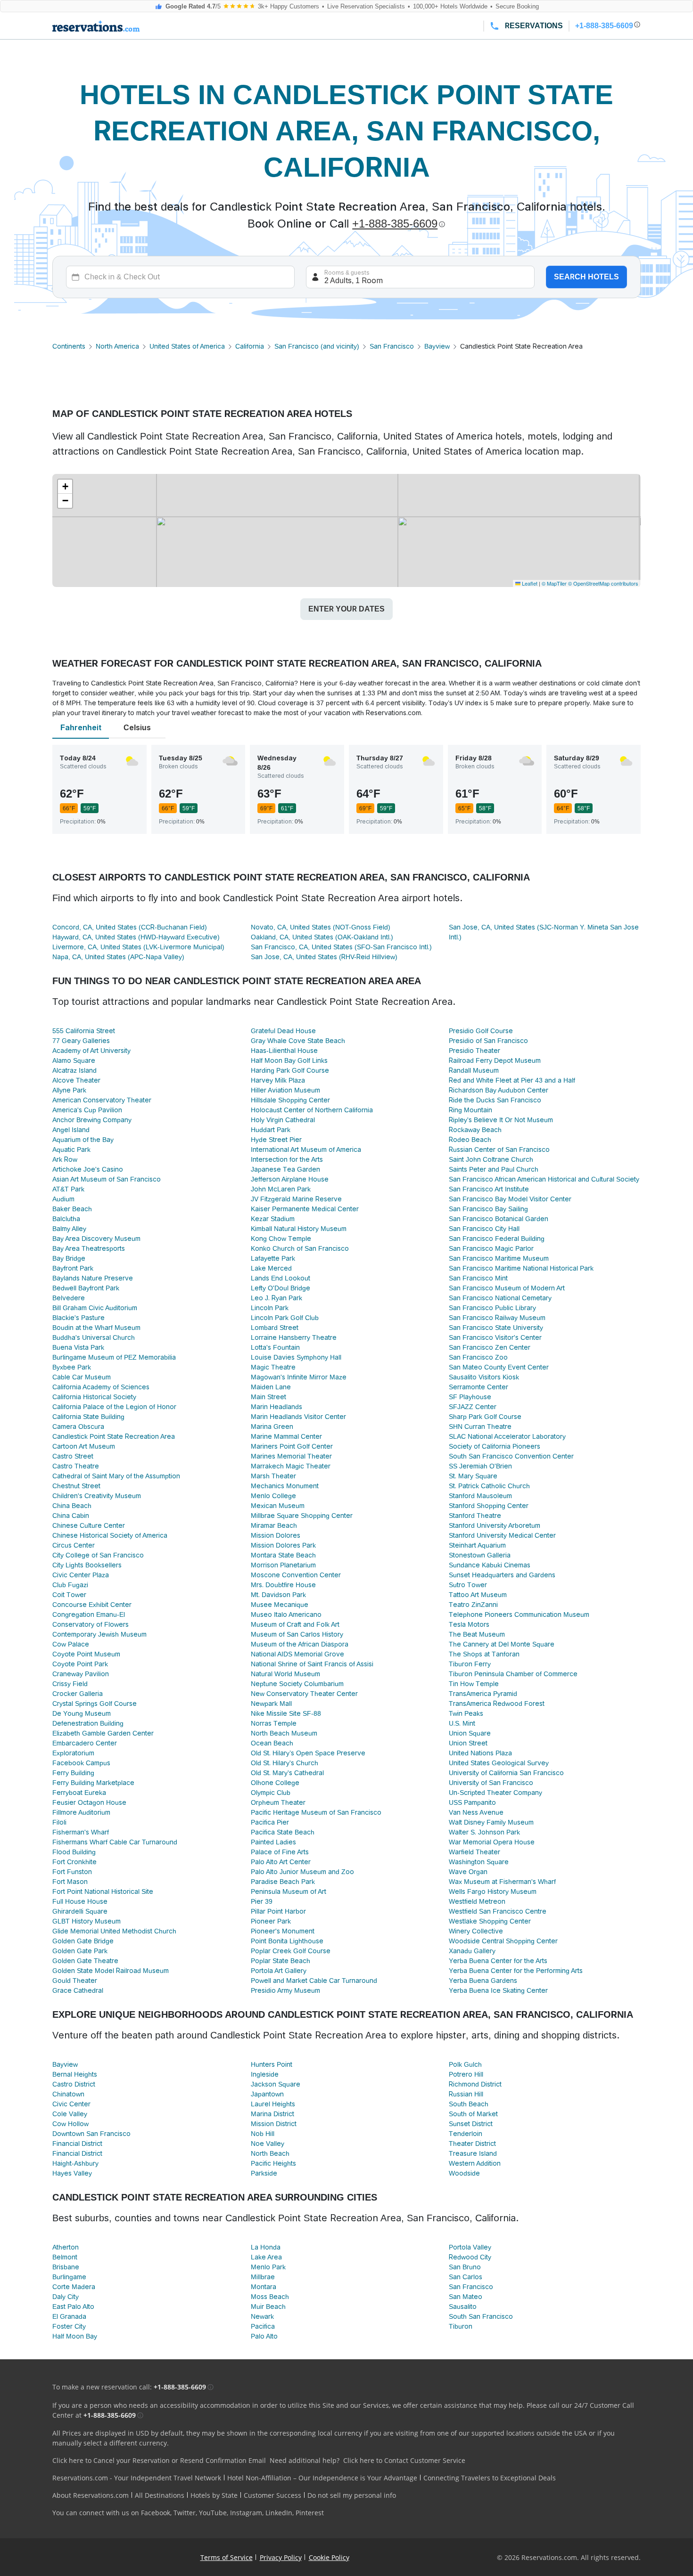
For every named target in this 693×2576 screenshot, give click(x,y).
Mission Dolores (276, 1535)
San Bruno (465, 2267)
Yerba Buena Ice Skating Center (498, 1990)
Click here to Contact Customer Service (404, 2460)
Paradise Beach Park (283, 1882)
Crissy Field (70, 1684)
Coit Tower (69, 1595)
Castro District (74, 2084)
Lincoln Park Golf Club (285, 1318)
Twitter (185, 2513)
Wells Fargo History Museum (493, 1891)
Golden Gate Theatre (85, 1961)
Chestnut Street (76, 1486)
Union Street (468, 1743)
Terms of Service (227, 2557)
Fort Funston (72, 1872)
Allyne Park (69, 1090)
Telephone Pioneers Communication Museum (519, 1614)
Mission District (274, 2124)
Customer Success (272, 2495)
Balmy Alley (69, 1229)
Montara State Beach (283, 1555)
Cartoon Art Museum (84, 1446)
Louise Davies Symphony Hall (296, 1357)
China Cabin (71, 1516)
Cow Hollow (70, 2124)
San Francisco (392, 346)
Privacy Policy (281, 2557)
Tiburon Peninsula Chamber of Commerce (513, 1674)
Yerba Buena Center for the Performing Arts (516, 1971)
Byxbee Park (72, 1367)
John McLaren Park (281, 1189)
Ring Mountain (470, 1110)
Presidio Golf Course (481, 1031)
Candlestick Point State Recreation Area (114, 1436)
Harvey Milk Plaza (278, 1080)
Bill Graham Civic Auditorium (95, 1308)
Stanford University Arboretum (495, 1525)
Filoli (59, 1822)
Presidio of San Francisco (488, 1041)
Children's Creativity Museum (97, 1496)
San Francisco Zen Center (490, 1347)
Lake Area (266, 2257)
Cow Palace (71, 1644)
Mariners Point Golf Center (292, 1446)
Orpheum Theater (278, 1802)
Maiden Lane (271, 1387)
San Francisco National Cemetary (500, 1298)
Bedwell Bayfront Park (86, 1288)
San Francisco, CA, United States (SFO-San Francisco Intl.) (341, 947)
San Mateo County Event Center (499, 1367)
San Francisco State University (496, 1328)
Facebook (156, 2513)
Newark (262, 2316)
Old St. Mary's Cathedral (287, 1773)
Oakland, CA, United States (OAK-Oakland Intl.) (322, 937)
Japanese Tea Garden (285, 1169)
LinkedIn (279, 2513)
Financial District (77, 2144)
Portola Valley (470, 2247)
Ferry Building (73, 1773)
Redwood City (470, 2257)
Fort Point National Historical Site (103, 1891)
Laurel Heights (273, 2104)
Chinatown (68, 2094)
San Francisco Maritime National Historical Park (521, 1268)
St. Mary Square (473, 1476)
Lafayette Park (273, 1258)
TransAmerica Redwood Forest (497, 1704)
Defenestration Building (88, 1723)
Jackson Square (276, 2084)
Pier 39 (262, 1901)
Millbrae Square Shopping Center (302, 1516)
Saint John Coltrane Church (491, 1159)
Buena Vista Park (78, 1347)
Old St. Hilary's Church (285, 1763)
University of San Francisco (491, 1783)
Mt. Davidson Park (278, 1595)
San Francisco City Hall (484, 1229)
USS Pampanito (472, 1802)
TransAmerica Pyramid (483, 1694)
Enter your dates (346, 609)
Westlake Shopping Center (490, 1921)
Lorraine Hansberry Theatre (294, 1337)
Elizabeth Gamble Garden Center (103, 1733)
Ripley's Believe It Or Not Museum (501, 1120)
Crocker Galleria (78, 1694)
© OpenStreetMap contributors (603, 583)
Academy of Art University (91, 1051)
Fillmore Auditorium (81, 1812)
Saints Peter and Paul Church (494, 1169)
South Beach (469, 2104)
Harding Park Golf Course (290, 1070)
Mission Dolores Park (283, 1545)
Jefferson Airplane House (290, 1179)
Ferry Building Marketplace (93, 1783)
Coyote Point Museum (86, 1654)
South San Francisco (481, 2316)
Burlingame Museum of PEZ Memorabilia (114, 1357)
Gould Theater (75, 1981)
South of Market (473, 2114)
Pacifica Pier (270, 1822)
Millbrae (263, 2277)
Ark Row (65, 1159)
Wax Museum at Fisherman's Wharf (502, 1882)
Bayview (437, 346)
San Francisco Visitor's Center (495, 1337)
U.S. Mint (462, 1723)
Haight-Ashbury (75, 2163)
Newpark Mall (271, 1704)
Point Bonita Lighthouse (287, 1941)
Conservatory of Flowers (91, 1624)
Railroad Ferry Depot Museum (495, 1060)
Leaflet (529, 583)
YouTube (213, 2513)
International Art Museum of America (306, 1149)
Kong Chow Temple (281, 1239)
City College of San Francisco (98, 1555)
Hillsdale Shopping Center (290, 1100)
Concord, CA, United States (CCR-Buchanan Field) (130, 927)
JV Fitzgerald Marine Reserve (296, 1199)
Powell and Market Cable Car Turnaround (314, 1981)
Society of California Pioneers (495, 1446)
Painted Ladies (273, 1842)
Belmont (65, 2257)
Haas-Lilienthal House (284, 1051)
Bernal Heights (75, 2074)
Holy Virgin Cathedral (283, 1120)
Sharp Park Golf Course (485, 1417)
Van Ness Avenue (476, 1812)
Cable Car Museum (82, 1377)
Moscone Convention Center (296, 1575)
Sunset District (471, 2124)
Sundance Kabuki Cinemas (490, 1565)
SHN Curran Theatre (480, 1427)
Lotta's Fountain (275, 1347)
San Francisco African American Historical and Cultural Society (544, 1179)
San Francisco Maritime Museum (499, 1258)
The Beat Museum (477, 1634)
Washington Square (479, 1862)
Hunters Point (272, 2064)
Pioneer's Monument (283, 1931)
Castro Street (73, 1456)
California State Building (88, 1417)
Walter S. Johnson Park (484, 1832)
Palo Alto (264, 2336)
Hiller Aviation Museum (285, 1090)
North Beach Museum (284, 1733)
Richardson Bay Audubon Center (499, 1090)
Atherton (66, 2247)
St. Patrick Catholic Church (489, 1486)
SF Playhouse (470, 1397)
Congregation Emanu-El (89, 1614)
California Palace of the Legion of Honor (114, 1407)
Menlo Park (268, 2267)
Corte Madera (74, 2287)
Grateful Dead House (283, 1031)
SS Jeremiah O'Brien (480, 1466)
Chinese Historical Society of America (110, 1535)
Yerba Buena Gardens (483, 1981)
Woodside (464, 2173)
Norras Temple (274, 1723)
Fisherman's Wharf (81, 1832)
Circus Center (74, 1545)
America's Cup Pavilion (87, 1110)
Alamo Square (74, 1060)
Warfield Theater (474, 1852)
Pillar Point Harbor (278, 1911)
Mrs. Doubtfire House (283, 1585)
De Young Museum (82, 1713)
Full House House (80, 1901)
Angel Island (71, 1130)
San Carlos (466, 2277)
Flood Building (74, 1852)
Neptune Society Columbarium (297, 1684)
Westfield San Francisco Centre (498, 1911)
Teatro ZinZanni (473, 1605)
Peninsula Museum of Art (289, 1891)
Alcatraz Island (74, 1070)
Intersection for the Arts (287, 1159)
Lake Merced (271, 1268)
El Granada (69, 2316)
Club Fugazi (70, 1585)
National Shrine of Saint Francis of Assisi (312, 1664)
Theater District (472, 2144)
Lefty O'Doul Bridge (280, 1288)
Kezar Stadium (273, 1219)
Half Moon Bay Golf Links (289, 1060)
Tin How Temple (474, 1684)
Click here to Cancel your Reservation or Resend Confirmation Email (159, 2460)
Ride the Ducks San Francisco (495, 1100)
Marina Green (272, 1427)
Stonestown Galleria (480, 1555)
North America (117, 346)
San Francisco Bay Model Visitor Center (510, 1199)
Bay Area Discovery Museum (96, 1239)
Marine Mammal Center (286, 1436)
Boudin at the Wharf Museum (96, 1328)
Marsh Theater (273, 1476)
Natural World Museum (285, 1674)
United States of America (187, 346)
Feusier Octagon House (89, 1802)
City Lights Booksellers (87, 1565)
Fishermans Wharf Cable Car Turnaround (115, 1842)
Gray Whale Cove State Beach (298, 1041)
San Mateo (466, 2297)
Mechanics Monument (285, 1486)
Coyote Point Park (80, 1664)
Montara (264, 2287)
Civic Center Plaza (81, 1575)
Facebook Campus (81, 1763)
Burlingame (69, 2277)
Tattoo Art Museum (478, 1595)
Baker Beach (72, 1209)
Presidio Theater (474, 1051)
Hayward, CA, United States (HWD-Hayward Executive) (136, 937)
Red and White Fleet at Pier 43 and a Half (512, 1080)
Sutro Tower (468, 1585)
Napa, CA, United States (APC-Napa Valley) (118, 957)
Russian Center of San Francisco (499, 1149)
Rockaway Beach (475, 1130)
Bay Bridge (69, 1258)
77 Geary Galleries (81, 1041)
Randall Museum (474, 1070)
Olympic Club (271, 1793)
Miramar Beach (274, 1525)
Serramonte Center (478, 1387)
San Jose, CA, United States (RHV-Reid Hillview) (324, 957)
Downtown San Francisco (91, 2134)
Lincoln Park (270, 1308)
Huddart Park (271, 1130)
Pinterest (310, 2513)
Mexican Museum (278, 1506)
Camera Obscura (78, 1427)
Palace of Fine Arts (280, 1852)
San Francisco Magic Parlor (491, 1248)
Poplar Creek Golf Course (291, 1951)
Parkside (264, 2173)
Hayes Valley (72, 2173)
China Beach (72, 1506)
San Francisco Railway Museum (497, 1318)
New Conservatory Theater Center (304, 1694)
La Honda (266, 2247)
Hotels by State (214, 2495)
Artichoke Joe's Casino (88, 1169)
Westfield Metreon (477, 1901)
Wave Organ (468, 1872)
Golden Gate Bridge (83, 1941)
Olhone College (275, 1783)
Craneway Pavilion (81, 1674)
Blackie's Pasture (78, 1318)
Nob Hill (263, 2134)
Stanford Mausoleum (480, 1496)
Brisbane (66, 2267)
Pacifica (263, 2326)
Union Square (470, 1733)
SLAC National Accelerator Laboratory (507, 1436)
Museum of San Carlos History (297, 1634)
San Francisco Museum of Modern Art (507, 1288)
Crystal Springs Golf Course (95, 1704)
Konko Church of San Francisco (300, 1248)
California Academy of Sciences (101, 1387)
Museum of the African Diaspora (300, 1644)
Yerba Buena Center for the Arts (498, 1961)
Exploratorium (73, 1753)
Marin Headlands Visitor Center (298, 1417)
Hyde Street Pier (276, 1140)
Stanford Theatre (475, 1516)
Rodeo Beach (470, 1140)
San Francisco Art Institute (489, 1189)
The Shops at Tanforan (484, 1654)
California (250, 346)
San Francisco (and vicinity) (317, 346)
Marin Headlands (276, 1407)
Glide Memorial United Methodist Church (114, 1931)
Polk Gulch (465, 2064)
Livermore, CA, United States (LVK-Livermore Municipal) (138, 947)
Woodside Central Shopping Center (503, 1941)
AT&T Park (68, 1189)
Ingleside (265, 2074)
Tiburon (461, 2326)
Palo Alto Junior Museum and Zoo (302, 1872)
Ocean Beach (272, 1743)
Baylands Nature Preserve (93, 1278)
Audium (63, 1199)
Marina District (272, 2114)
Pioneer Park (271, 1921)
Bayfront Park (73, 1268)
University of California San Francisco (506, 1773)
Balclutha (66, 1219)
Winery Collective (476, 1931)
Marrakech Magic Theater (291, 1466)
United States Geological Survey (499, 1763)
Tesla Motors (469, 1624)
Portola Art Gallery (279, 1971)
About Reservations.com (91, 2495)
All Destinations (160, 2495)
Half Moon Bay (75, 2336)
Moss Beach (270, 2297)
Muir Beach (268, 2307)
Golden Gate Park (80, 1951)
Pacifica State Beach (283, 1832)
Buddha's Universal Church (94, 1337)
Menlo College (273, 1496)
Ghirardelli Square (80, 1911)
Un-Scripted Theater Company (495, 1793)
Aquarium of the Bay (83, 1140)
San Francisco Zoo (478, 1357)
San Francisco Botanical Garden (499, 1219)
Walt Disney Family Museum (491, 1822)
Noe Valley (268, 2144)
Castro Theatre (76, 1466)
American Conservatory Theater (102, 1100)
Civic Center (71, 2104)
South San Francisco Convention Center (511, 1456)
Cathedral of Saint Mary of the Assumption (116, 1476)
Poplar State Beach (280, 1961)
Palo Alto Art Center (281, 1862)
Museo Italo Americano (286, 1614)
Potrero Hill (466, 2074)
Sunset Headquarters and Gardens (502, 1575)
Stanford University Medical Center (502, 1535)
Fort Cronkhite (74, 1862)
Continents (69, 346)
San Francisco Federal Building (497, 1239)
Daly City (66, 2297)
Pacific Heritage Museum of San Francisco (316, 1812)
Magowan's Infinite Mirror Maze (299, 1377)
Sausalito (463, 2307)
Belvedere (69, 1298)
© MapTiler (554, 583)
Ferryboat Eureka (79, 1793)
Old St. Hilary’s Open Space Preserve (308, 1753)
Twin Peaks (466, 1713)
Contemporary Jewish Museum (99, 1634)
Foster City (69, 2326)
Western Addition (475, 2163)
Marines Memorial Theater (291, 1456)
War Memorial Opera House (492, 1842)
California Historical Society (94, 1397)
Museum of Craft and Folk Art (295, 1624)
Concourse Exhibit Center (92, 1605)
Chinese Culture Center (89, 1525)
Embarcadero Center (85, 1743)
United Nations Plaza (480, 1753)
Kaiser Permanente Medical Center (305, 1209)
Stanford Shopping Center (489, 1506)
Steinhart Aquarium (477, 1545)
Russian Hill (466, 2094)
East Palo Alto (73, 2307)
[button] (65, 487)
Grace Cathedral (78, 1990)
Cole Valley (70, 2114)
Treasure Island (473, 2153)
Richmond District (475, 2084)
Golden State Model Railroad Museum (111, 1971)
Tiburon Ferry (470, 1664)
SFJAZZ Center (473, 1407)
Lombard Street (275, 1328)
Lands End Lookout (280, 1278)
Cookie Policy (329, 2557)
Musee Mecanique (280, 1605)
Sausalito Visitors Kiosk (484, 1377)
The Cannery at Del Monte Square (502, 1644)
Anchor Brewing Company (92, 1120)
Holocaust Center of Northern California (312, 1110)
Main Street (268, 1397)
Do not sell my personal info (352, 2495)
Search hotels (586, 277)
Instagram (246, 2513)
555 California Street (84, 1031)
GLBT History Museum (87, 1921)
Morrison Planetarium (283, 1565)
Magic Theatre (273, 1367)
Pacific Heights (273, 2163)
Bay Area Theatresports (89, 1248)
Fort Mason (70, 1882)
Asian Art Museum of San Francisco (107, 1179)
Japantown (267, 2094)
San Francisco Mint (478, 1278)
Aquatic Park (71, 1149)
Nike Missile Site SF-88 (286, 1713)
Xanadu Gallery (472, 1951)
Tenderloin (466, 2134)
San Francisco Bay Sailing (488, 1209)
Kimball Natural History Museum (299, 1229)
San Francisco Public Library (492, 1308)
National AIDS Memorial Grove (297, 1654)
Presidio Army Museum (285, 1990)
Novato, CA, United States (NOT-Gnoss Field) (321, 927)
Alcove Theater (76, 1080)
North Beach (270, 2153)
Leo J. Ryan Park (276, 1298)
